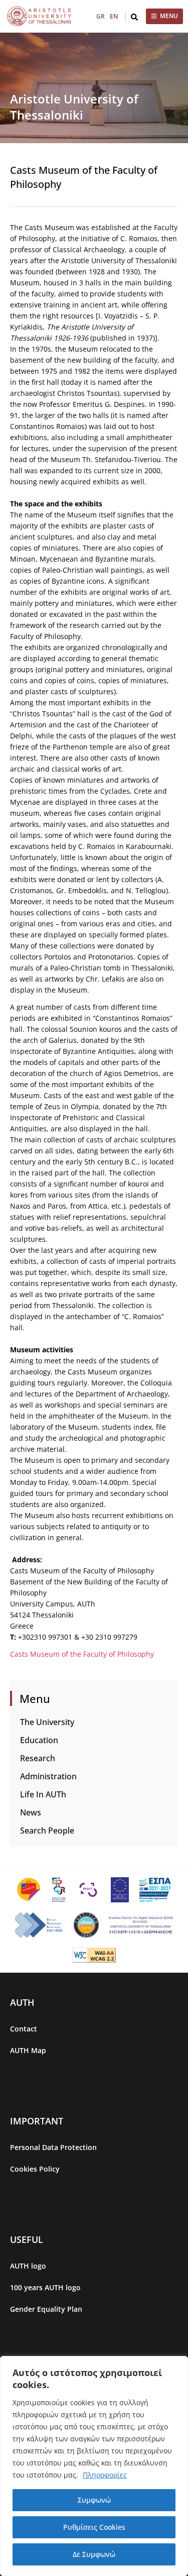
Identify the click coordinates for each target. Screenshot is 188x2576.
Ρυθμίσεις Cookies (94, 2527)
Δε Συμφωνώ (94, 2554)
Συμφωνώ (94, 2500)
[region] (94, 2466)
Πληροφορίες (105, 2475)
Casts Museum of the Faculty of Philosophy (82, 1654)
